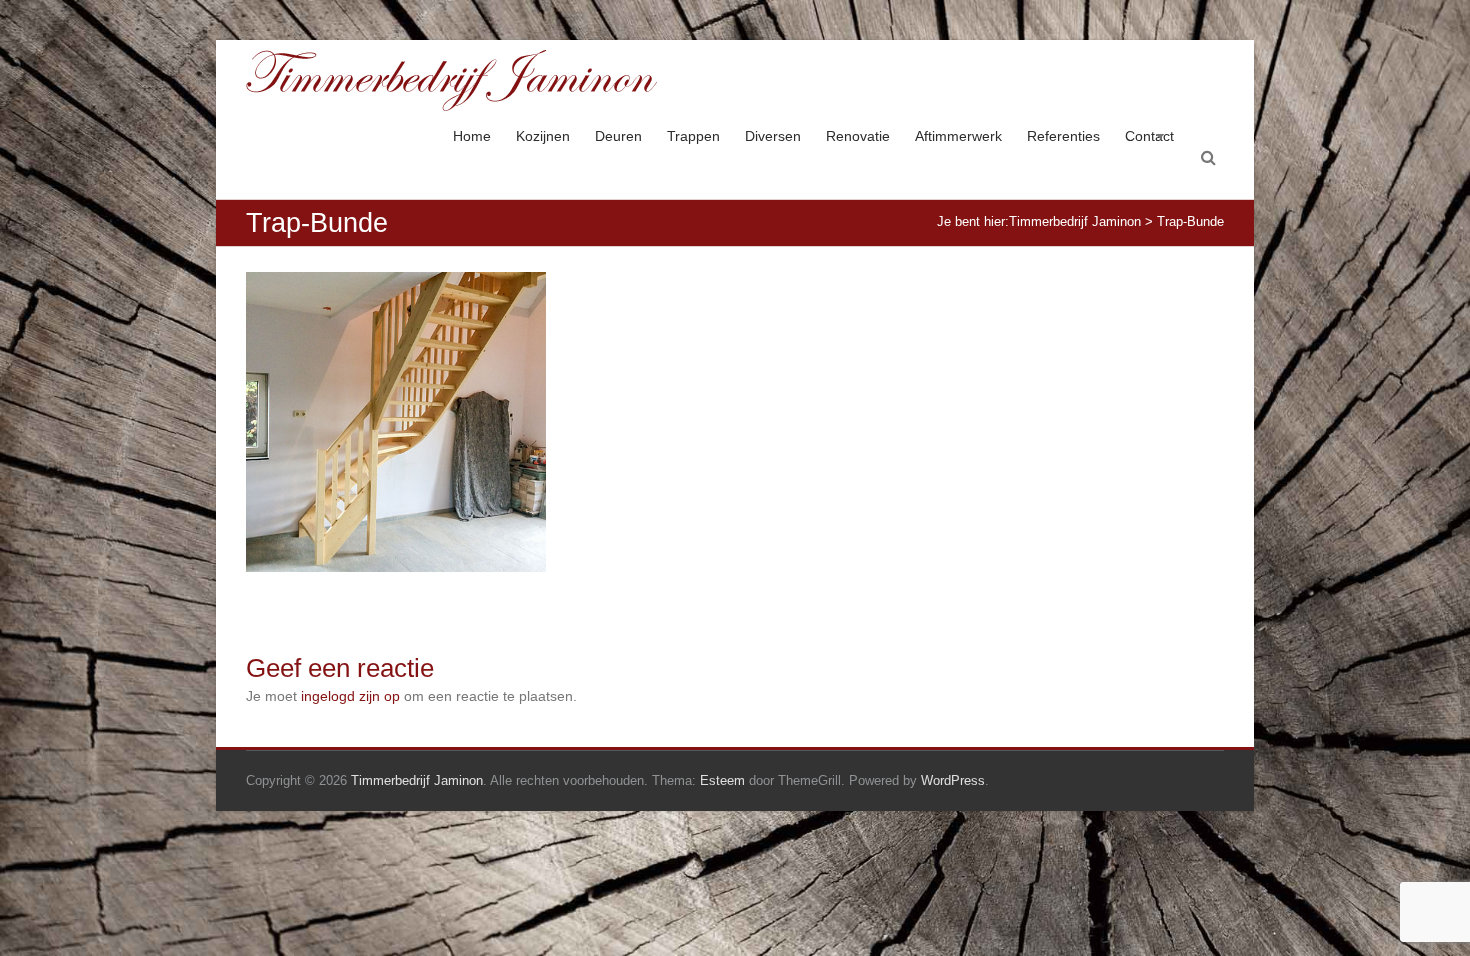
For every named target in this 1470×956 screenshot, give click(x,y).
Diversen (773, 136)
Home (472, 136)
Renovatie (858, 136)
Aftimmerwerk (958, 136)
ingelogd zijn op (350, 696)
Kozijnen (543, 136)
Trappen (693, 136)
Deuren (618, 136)
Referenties (1063, 136)
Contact (1149, 136)
